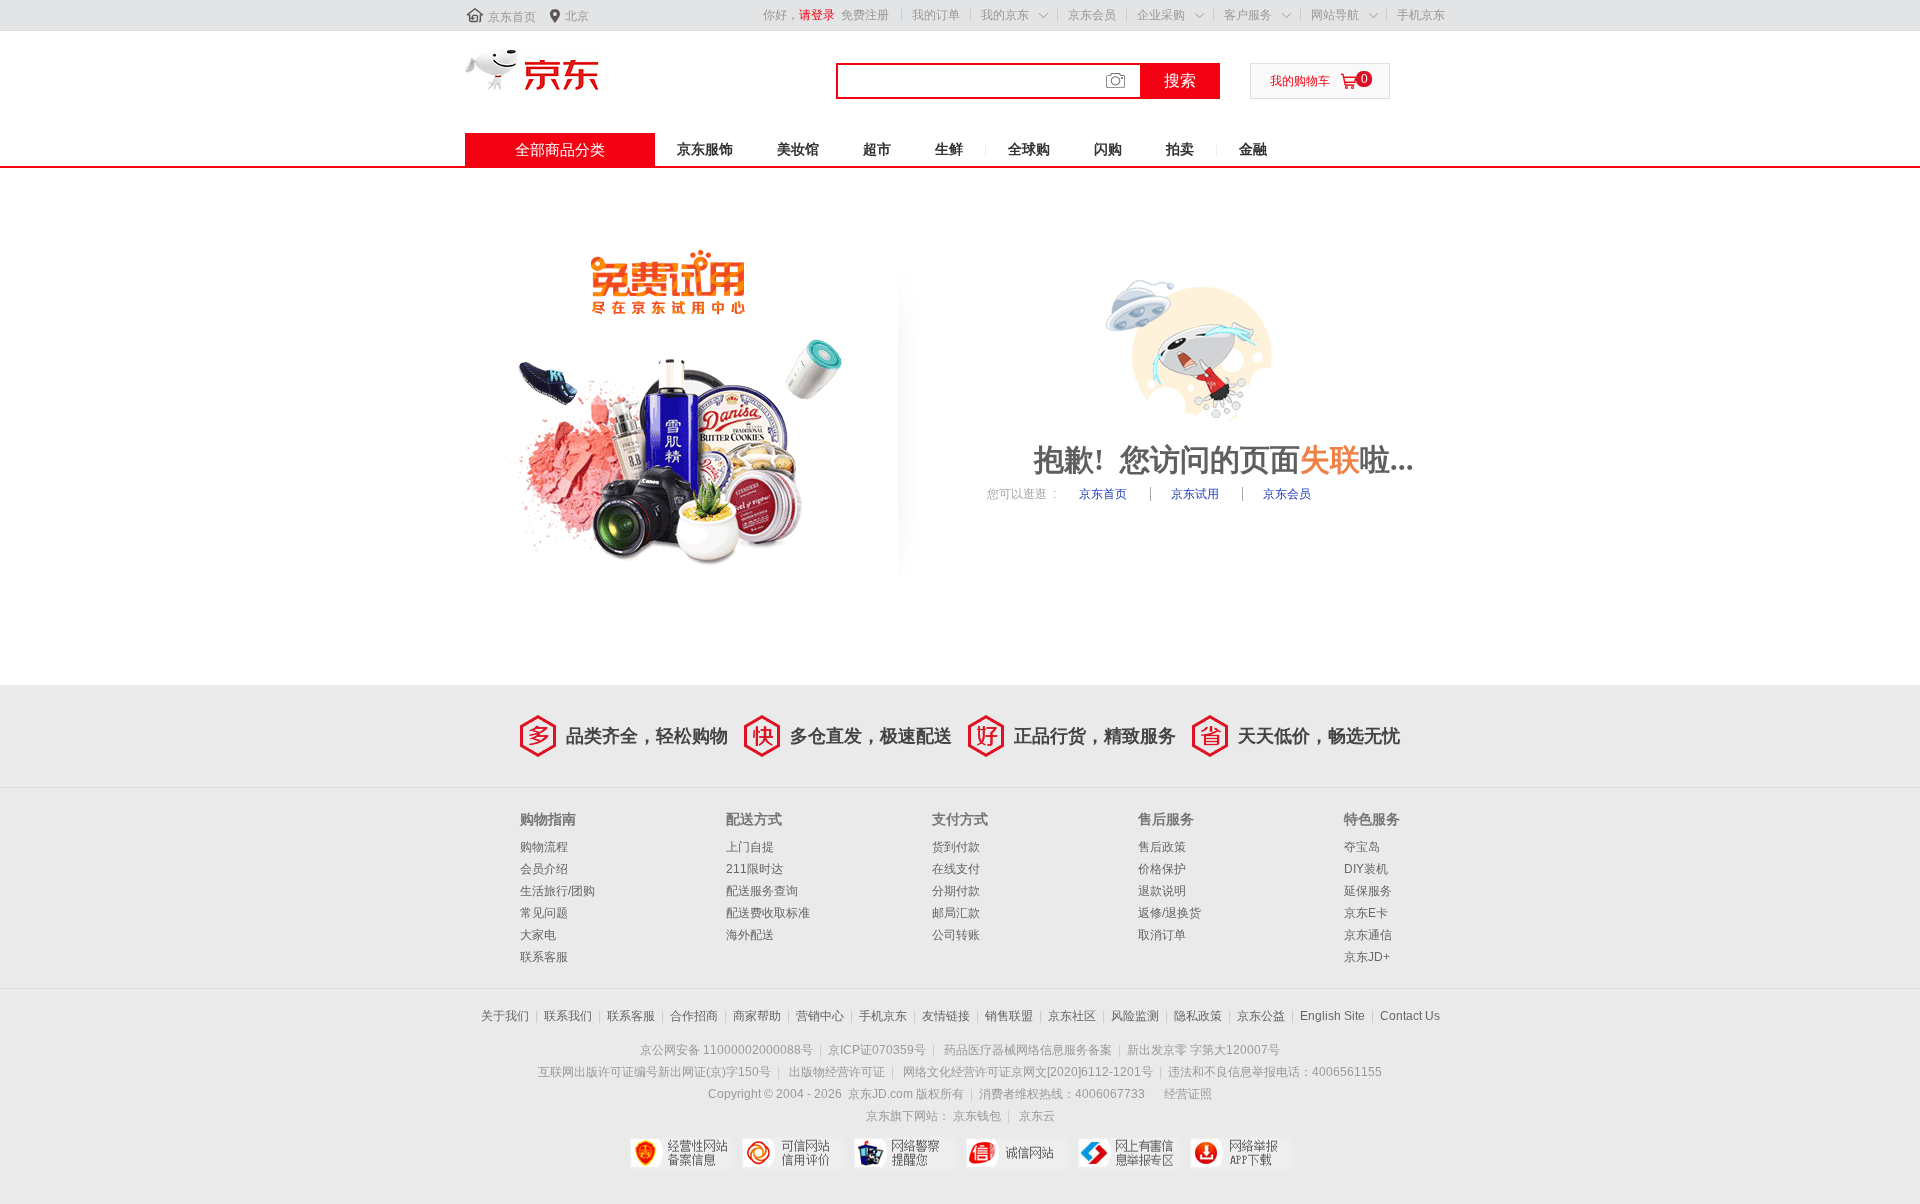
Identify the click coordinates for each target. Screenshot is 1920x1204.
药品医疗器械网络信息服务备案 (1028, 1050)
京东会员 (1092, 15)
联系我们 (568, 1016)
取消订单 (1162, 935)
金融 (1253, 149)
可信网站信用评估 (792, 1153)
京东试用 (1196, 494)
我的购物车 (1300, 81)
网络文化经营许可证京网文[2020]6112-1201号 (1028, 1072)
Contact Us (1410, 1016)
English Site (1332, 1016)
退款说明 (1162, 891)
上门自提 (750, 847)
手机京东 (1421, 15)
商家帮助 (757, 1016)
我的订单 (936, 15)
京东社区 (1072, 1016)
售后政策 (1162, 847)
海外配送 (750, 935)
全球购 (1029, 149)
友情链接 (946, 1016)
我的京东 (1005, 15)
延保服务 (1368, 891)
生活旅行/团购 (557, 891)
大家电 (538, 935)
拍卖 (1180, 149)
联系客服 (544, 957)
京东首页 (512, 17)
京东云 (1037, 1116)
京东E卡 (1366, 913)
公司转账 (956, 935)
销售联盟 (1009, 1016)
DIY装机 (1366, 869)
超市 (877, 149)
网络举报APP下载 (1240, 1153)
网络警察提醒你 (904, 1153)
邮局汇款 (956, 913)
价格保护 (1162, 869)
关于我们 (505, 1016)
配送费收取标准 (768, 913)
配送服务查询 (762, 891)
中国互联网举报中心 (1128, 1153)
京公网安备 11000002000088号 (726, 1050)
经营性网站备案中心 (680, 1153)
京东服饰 (705, 149)
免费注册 (865, 15)
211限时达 (754, 869)
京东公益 (1261, 1016)
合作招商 (694, 1016)
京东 (532, 69)
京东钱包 (977, 1116)
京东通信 (1368, 935)
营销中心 (820, 1016)
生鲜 (949, 149)
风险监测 (1135, 1016)
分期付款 (956, 891)
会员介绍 (544, 869)
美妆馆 (798, 149)
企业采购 (1161, 15)
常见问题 (544, 913)
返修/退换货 (1169, 913)
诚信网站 (1016, 1153)
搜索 (1180, 80)
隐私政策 (1198, 1016)
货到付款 (956, 847)
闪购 (1108, 149)
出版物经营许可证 (837, 1072)
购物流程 (544, 847)
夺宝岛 (1362, 847)
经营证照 (1188, 1094)
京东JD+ (1367, 957)
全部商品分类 (560, 149)
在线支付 (956, 869)
